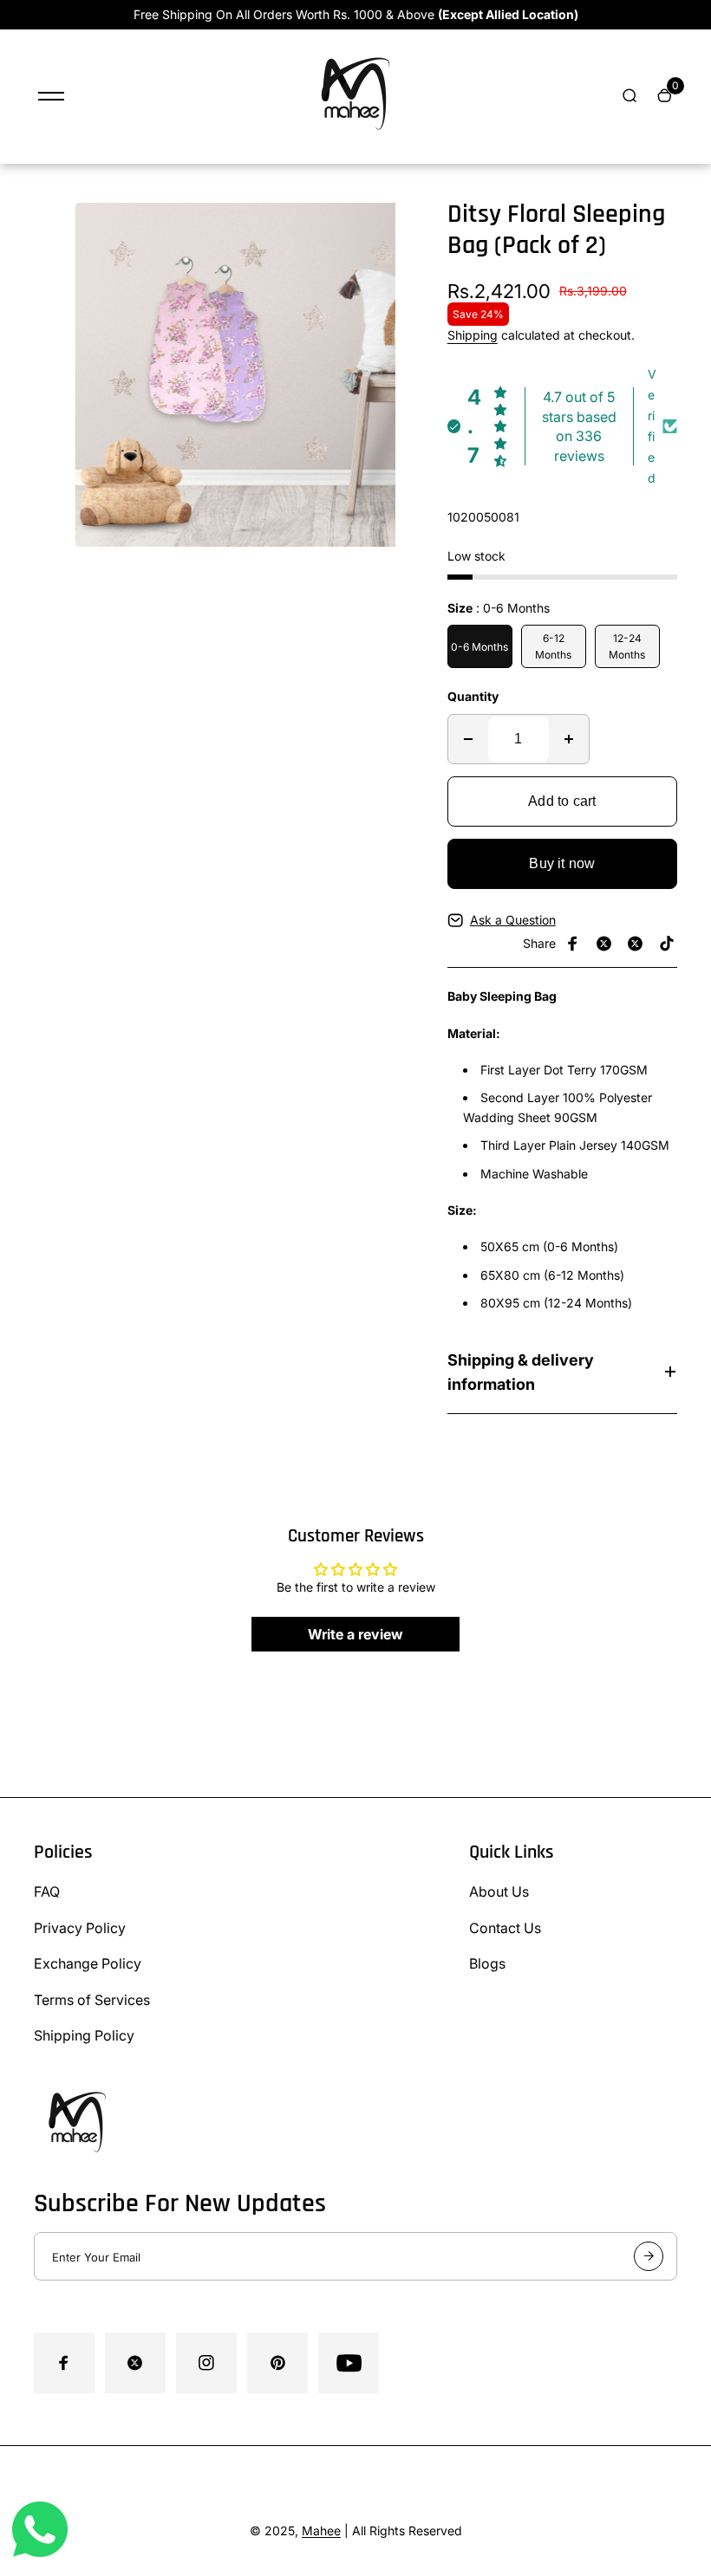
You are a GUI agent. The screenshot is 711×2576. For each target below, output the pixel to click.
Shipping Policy (84, 2035)
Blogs (487, 1963)
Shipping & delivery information (521, 1372)
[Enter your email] (649, 2256)
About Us (499, 1891)
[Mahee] (355, 141)
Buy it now (562, 863)
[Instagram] (636, 944)
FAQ (47, 1891)
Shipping (473, 335)
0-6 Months (479, 647)
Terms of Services (92, 2000)
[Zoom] (393, 229)
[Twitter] (604, 944)
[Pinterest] (667, 944)
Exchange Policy (88, 1963)
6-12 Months (553, 646)
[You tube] (349, 2363)
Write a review (355, 1634)
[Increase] (569, 739)
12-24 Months (627, 646)
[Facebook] (573, 944)
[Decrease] (468, 739)
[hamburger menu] (51, 96)
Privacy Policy (80, 1928)
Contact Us (505, 1928)
